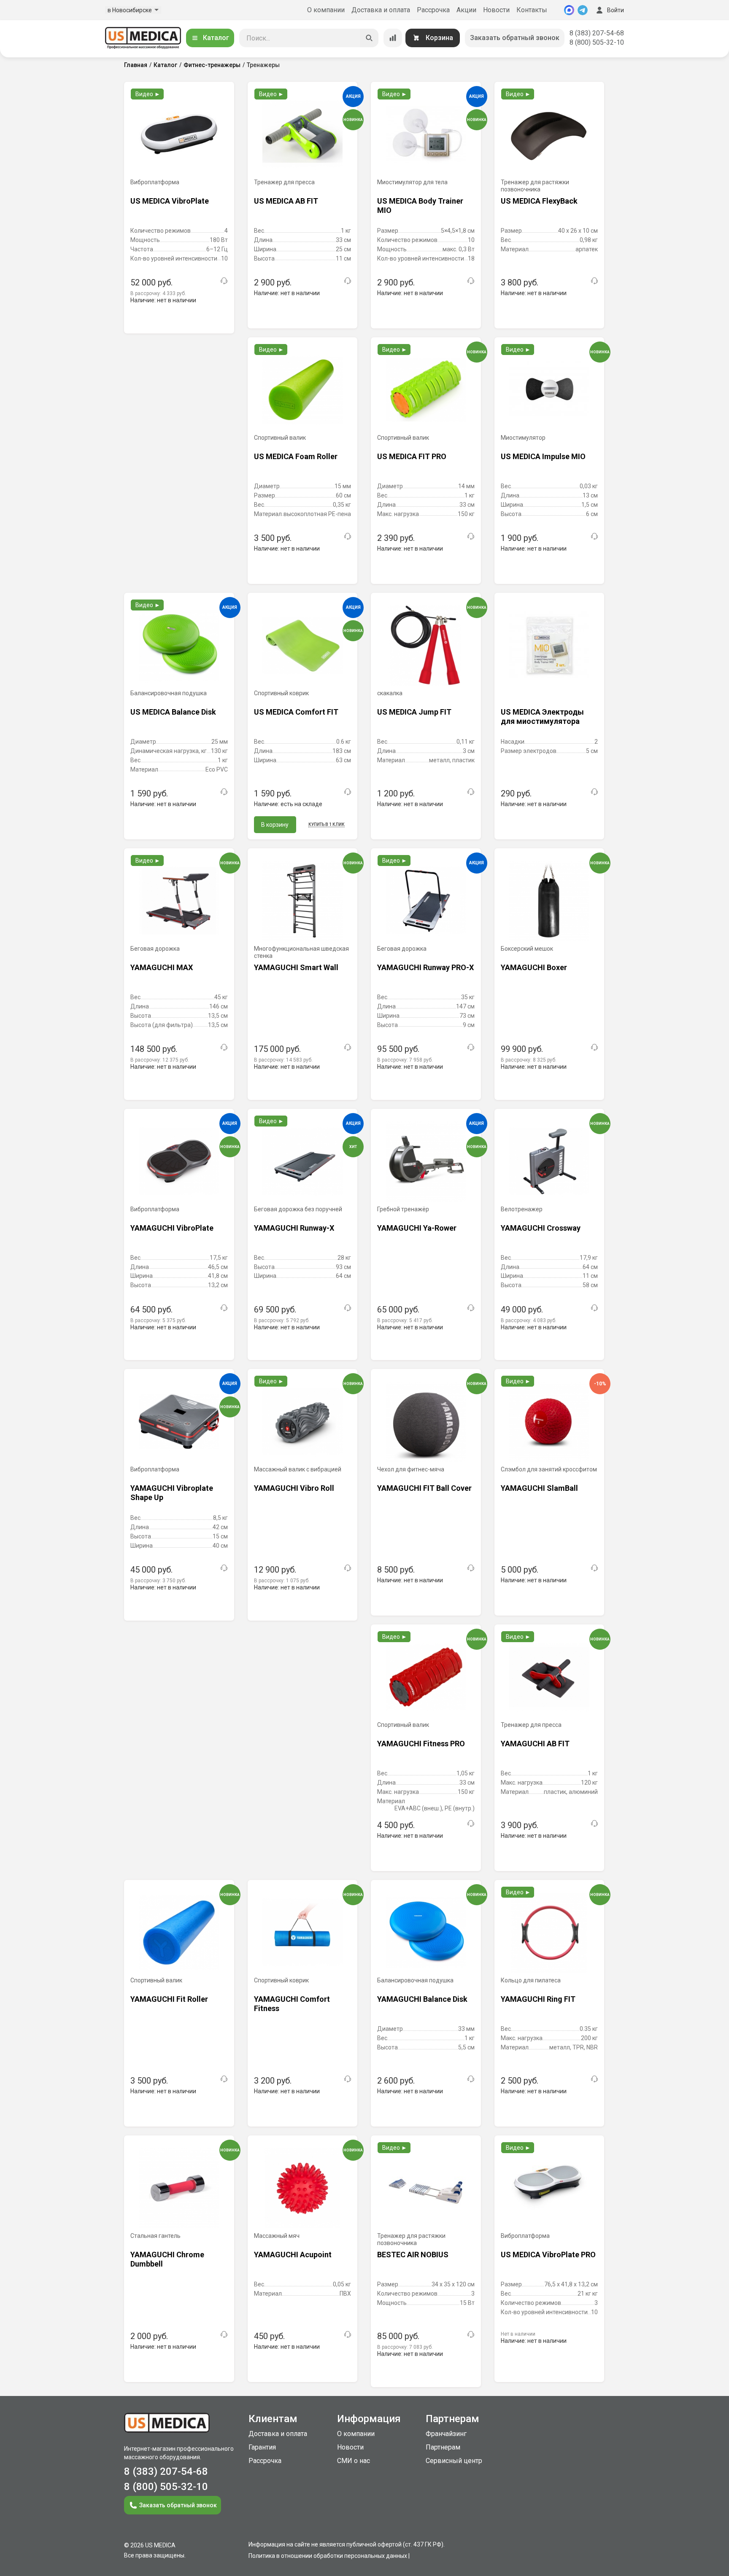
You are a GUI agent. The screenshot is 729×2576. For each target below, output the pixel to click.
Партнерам (443, 2447)
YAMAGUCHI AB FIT (535, 1744)
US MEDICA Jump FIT (414, 712)
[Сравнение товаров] (393, 38)
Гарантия (262, 2447)
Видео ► (148, 94)
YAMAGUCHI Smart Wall (296, 967)
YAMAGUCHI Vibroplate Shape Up (172, 1493)
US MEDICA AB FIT (286, 201)
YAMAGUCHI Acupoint (293, 2255)
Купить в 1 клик (327, 824)
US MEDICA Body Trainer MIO (420, 206)
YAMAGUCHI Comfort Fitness (292, 2004)
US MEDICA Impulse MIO (543, 456)
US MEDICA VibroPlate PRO (548, 2255)
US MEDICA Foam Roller (296, 456)
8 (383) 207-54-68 (597, 33)
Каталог (216, 38)
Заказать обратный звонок (515, 38)
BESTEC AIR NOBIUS (413, 2255)
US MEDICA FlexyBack (539, 201)
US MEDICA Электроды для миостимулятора (542, 717)
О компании (326, 10)
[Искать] (369, 38)
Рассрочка (433, 10)
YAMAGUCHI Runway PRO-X (425, 967)
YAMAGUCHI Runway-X (294, 1228)
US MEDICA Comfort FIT (296, 712)
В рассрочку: (158, 293)
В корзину (275, 825)
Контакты (532, 10)
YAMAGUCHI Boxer (534, 967)
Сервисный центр (454, 2461)
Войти (616, 10)
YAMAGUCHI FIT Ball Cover (424, 1488)
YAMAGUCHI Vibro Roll (294, 1488)
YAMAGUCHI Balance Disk (422, 1999)
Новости (496, 10)
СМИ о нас (354, 2461)
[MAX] (569, 10)
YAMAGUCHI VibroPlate (172, 1228)
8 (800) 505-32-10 (597, 42)
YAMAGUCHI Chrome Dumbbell (167, 2259)
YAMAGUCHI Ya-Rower (417, 1228)
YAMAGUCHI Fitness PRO (421, 1744)
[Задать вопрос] (224, 281)
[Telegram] (583, 10)
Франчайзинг (446, 2434)
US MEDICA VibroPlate (170, 201)
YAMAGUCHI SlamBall (539, 1488)
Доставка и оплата (381, 10)
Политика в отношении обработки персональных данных (328, 2556)
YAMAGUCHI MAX (162, 967)
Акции (466, 10)
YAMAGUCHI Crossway (541, 1228)
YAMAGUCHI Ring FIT (538, 1999)
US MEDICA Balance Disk (173, 712)
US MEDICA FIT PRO (412, 456)
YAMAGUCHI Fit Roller (169, 1999)
